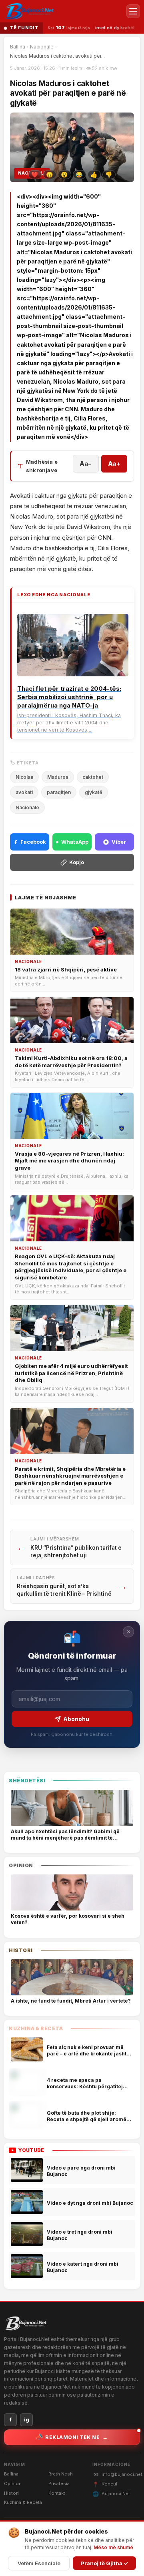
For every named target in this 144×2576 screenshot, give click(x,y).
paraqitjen (59, 792)
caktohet (93, 777)
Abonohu (76, 1719)
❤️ (35, 175)
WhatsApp (75, 842)
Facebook (33, 842)
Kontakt (57, 2493)
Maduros (58, 777)
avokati (24, 792)
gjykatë (94, 792)
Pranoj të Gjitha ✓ (104, 2563)
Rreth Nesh (61, 2474)
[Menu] (133, 11)
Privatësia (59, 2483)
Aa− (86, 464)
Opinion (13, 2483)
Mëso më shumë (113, 2547)
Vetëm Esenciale (39, 2563)
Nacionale (42, 47)
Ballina (18, 47)
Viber (119, 842)
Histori (11, 2493)
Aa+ (114, 464)
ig (27, 2420)
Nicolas (24, 777)
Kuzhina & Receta (23, 2502)
